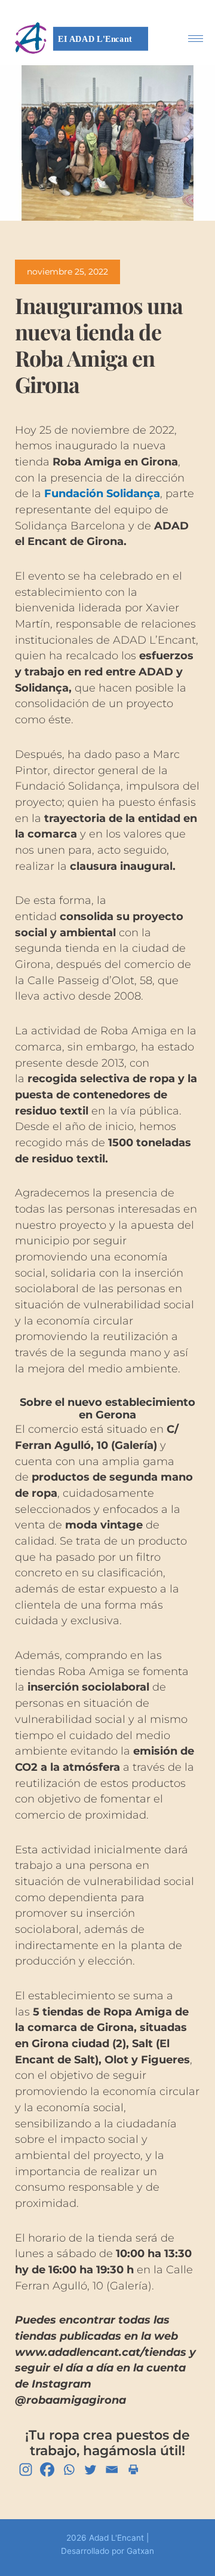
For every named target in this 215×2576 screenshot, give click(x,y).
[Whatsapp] (69, 2470)
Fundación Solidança (102, 493)
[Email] (112, 2470)
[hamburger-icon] (196, 39)
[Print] (133, 2470)
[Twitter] (90, 2470)
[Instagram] (26, 2470)
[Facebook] (47, 2470)
